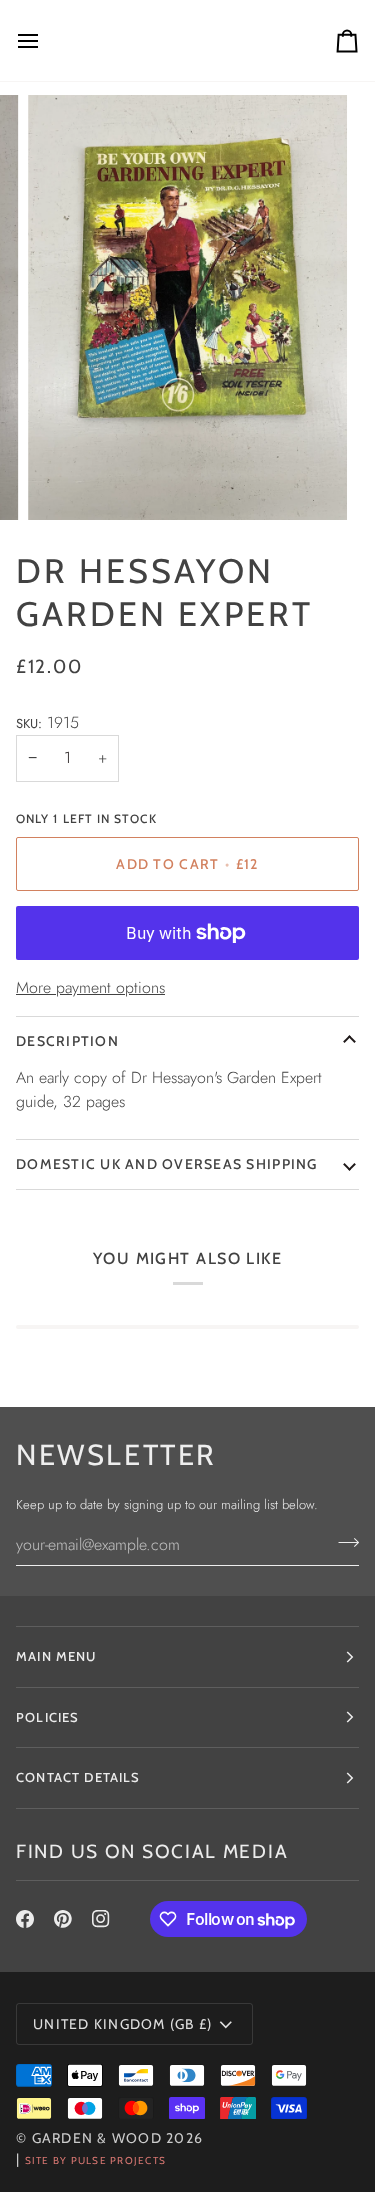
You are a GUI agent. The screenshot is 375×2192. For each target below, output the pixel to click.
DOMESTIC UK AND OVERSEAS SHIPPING (167, 1164)
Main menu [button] (56, 1656)
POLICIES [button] (47, 1717)
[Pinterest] (63, 1919)
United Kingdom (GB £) (122, 2024)
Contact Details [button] (78, 1777)
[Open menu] (46, 40)
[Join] (342, 1542)
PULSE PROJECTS (119, 2160)
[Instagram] (101, 1919)
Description (67, 1041)
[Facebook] (25, 1919)
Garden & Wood (97, 2138)
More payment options (90, 987)
